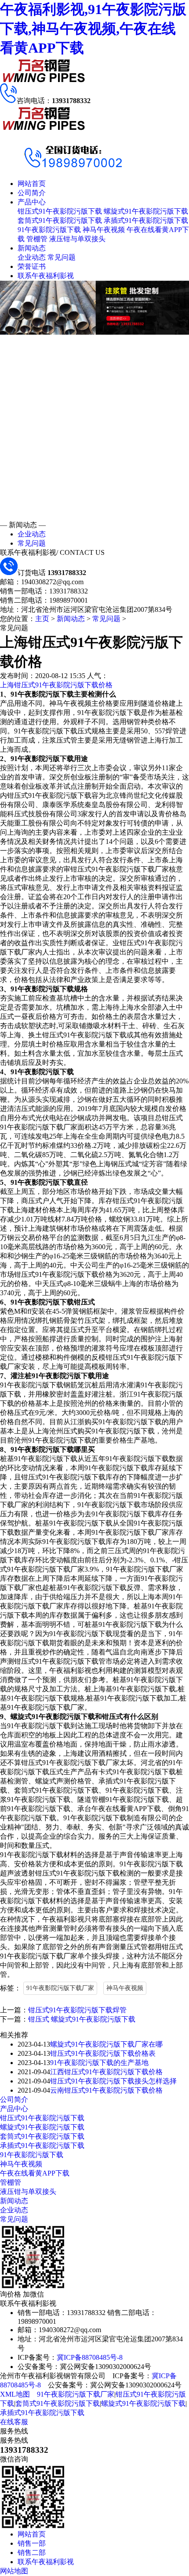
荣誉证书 (32, 266)
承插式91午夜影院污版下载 (146, 220)
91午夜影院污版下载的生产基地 (99, 2063)
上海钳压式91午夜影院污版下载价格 (56, 685)
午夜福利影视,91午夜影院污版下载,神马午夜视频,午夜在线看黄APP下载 (93, 29)
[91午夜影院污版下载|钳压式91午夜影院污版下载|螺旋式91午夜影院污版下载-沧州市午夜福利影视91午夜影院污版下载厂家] (44, 81)
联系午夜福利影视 (46, 276)
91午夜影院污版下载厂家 (60, 1988)
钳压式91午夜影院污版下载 (60, 211)
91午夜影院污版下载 (49, 230)
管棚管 (37, 239)
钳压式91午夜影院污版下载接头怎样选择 (113, 2081)
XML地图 (15, 2394)
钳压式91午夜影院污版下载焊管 (77, 2010)
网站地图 (14, 2571)
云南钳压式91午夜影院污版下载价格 (106, 2090)
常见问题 (62, 257)
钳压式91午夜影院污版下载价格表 (103, 2053)
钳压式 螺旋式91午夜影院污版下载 (82, 2019)
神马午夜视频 (104, 230)
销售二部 (32, 2553)
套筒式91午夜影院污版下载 (60, 220)
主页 (42, 619)
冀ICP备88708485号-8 (90, 2357)
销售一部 (32, 2543)
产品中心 (32, 202)
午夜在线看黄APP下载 (35, 2173)
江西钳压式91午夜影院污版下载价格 (106, 2072)
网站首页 (32, 184)
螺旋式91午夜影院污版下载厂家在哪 (106, 2044)
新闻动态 (32, 248)
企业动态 (32, 257)
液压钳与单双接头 (77, 239)
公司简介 (32, 193)
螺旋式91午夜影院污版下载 (146, 211)
